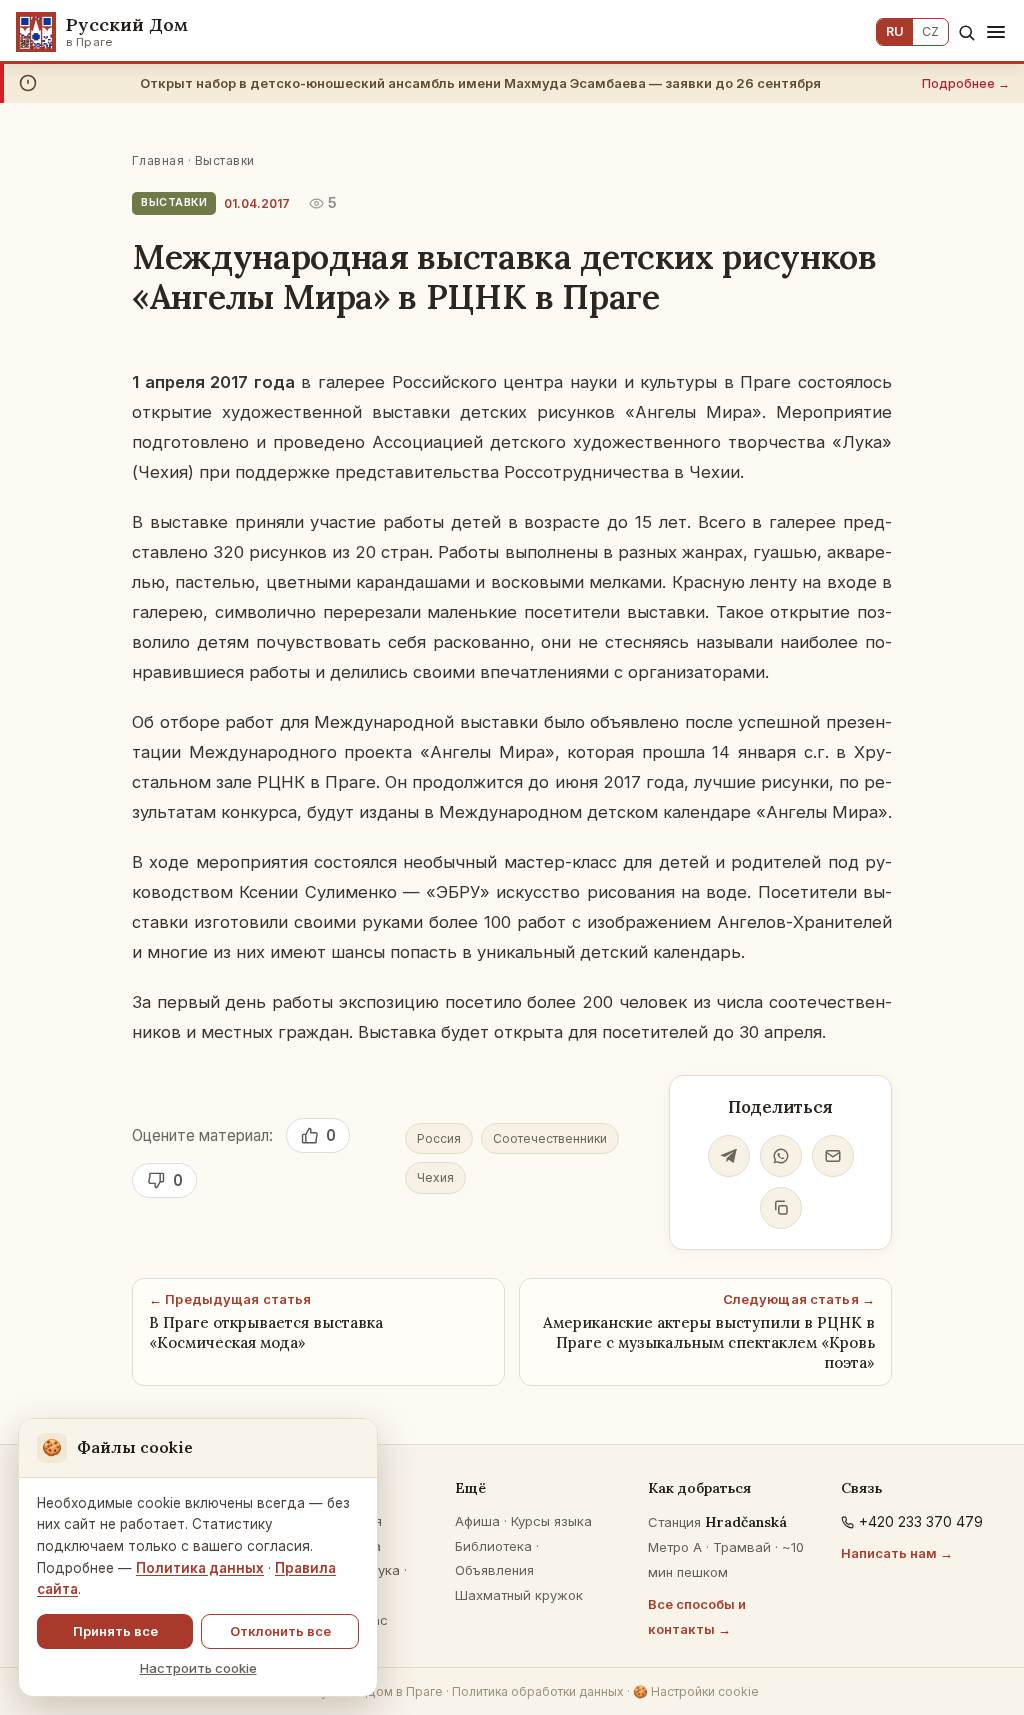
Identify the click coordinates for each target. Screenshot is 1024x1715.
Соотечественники (550, 1138)
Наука (380, 1570)
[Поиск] (966, 32)
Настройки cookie (696, 1691)
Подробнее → (966, 83)
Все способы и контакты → (697, 1616)
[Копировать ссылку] (781, 1208)
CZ (930, 31)
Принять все (115, 1631)
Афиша (477, 1521)
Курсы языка (551, 1521)
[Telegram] (729, 1156)
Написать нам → (897, 1553)
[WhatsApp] (781, 1156)
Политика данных (200, 1568)
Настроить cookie (198, 1668)
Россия (439, 1138)
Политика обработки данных (538, 1691)
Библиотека (493, 1546)
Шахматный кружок (519, 1595)
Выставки (225, 160)
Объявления (494, 1570)
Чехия (435, 1177)
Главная (158, 160)
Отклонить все (280, 1631)
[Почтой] (833, 1156)
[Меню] (996, 32)
